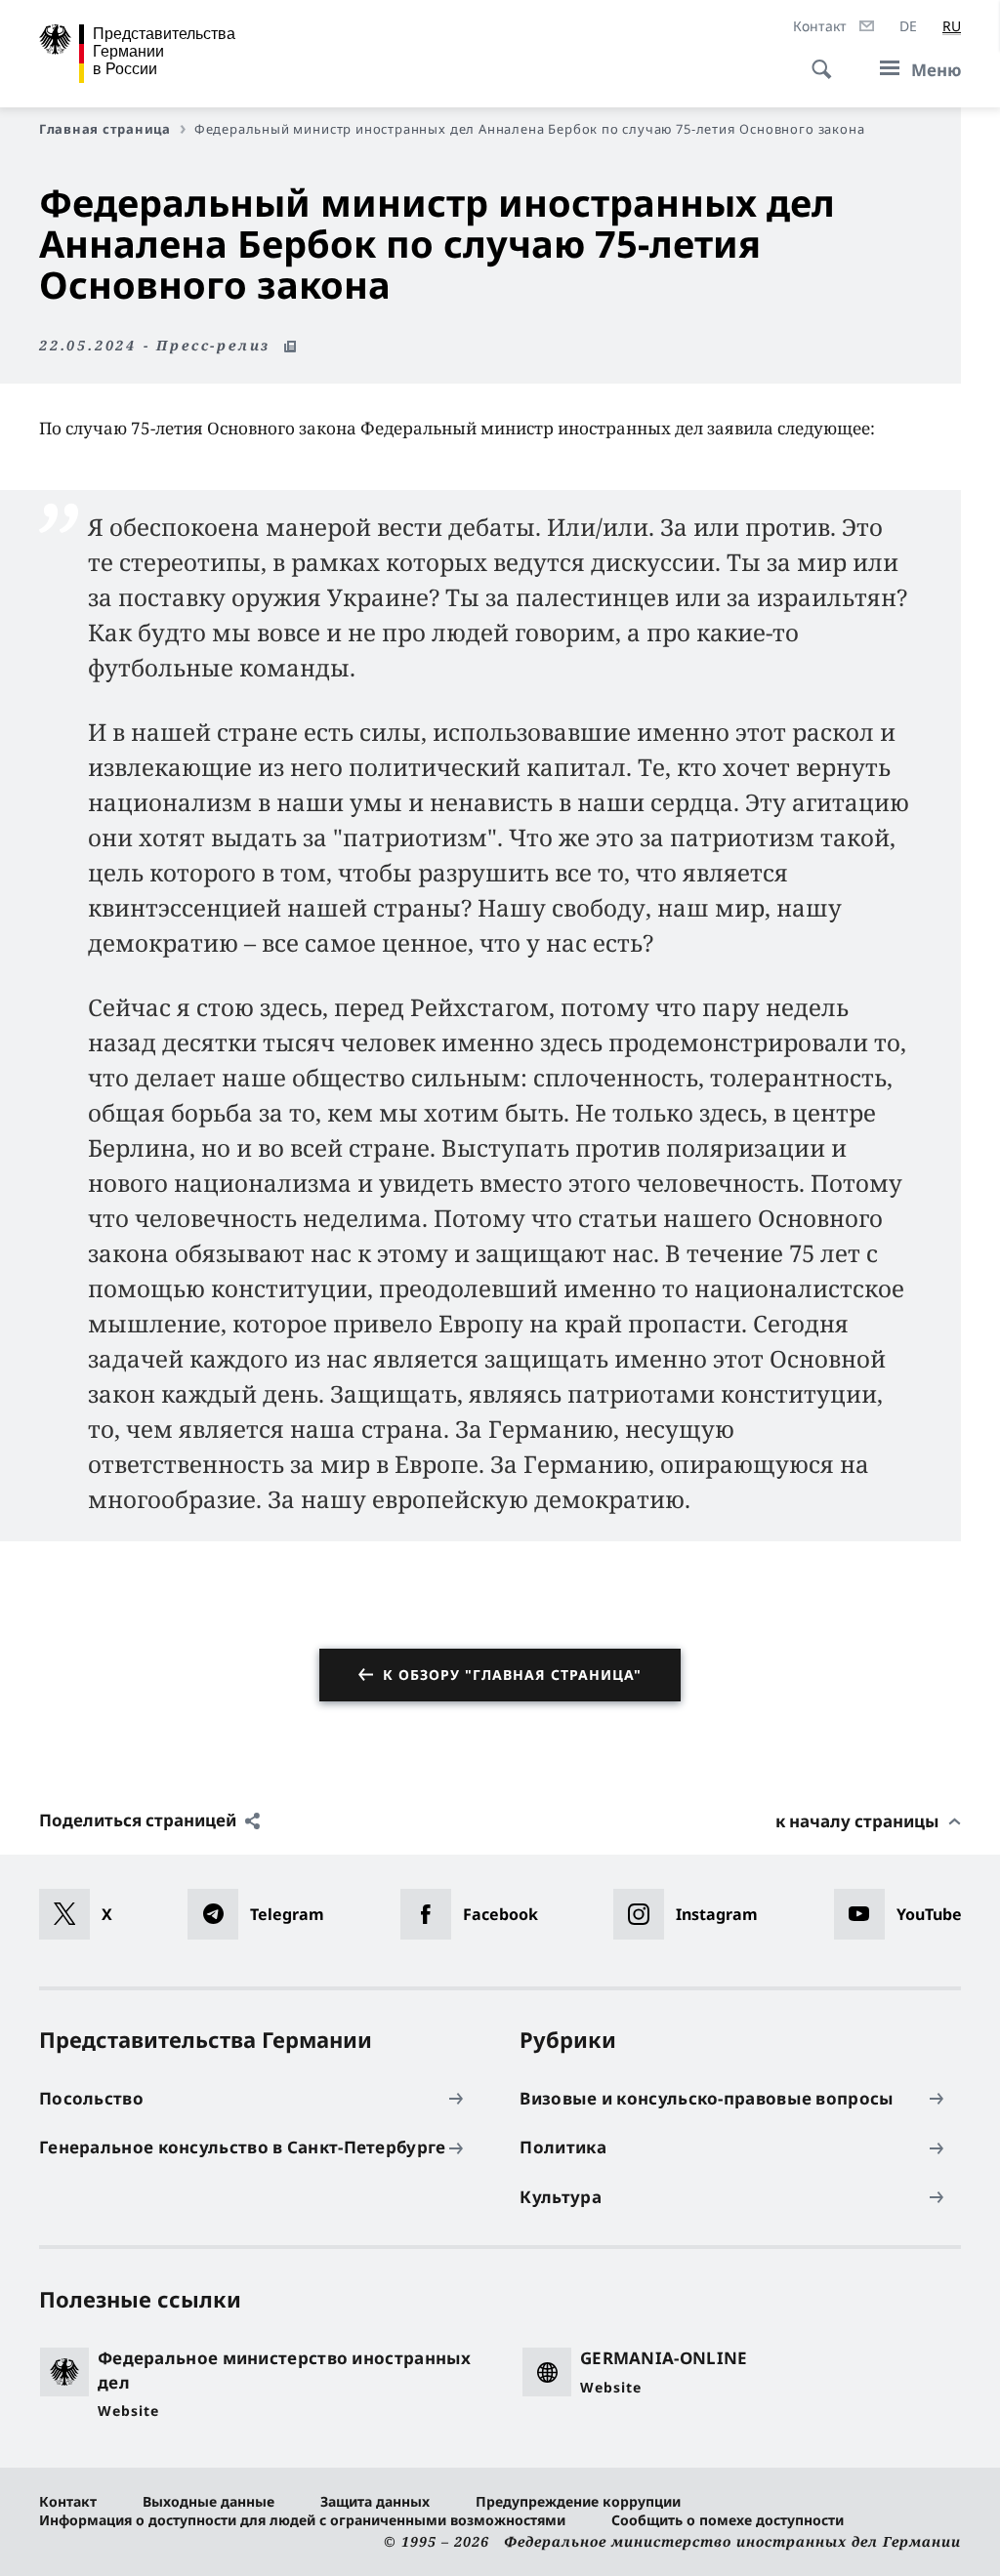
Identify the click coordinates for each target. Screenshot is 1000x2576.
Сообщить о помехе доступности (728, 2520)
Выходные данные (208, 2501)
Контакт (68, 2501)
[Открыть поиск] (815, 59)
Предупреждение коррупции (578, 2501)
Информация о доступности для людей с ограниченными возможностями (302, 2520)
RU (952, 26)
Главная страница (105, 129)
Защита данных (375, 2501)
